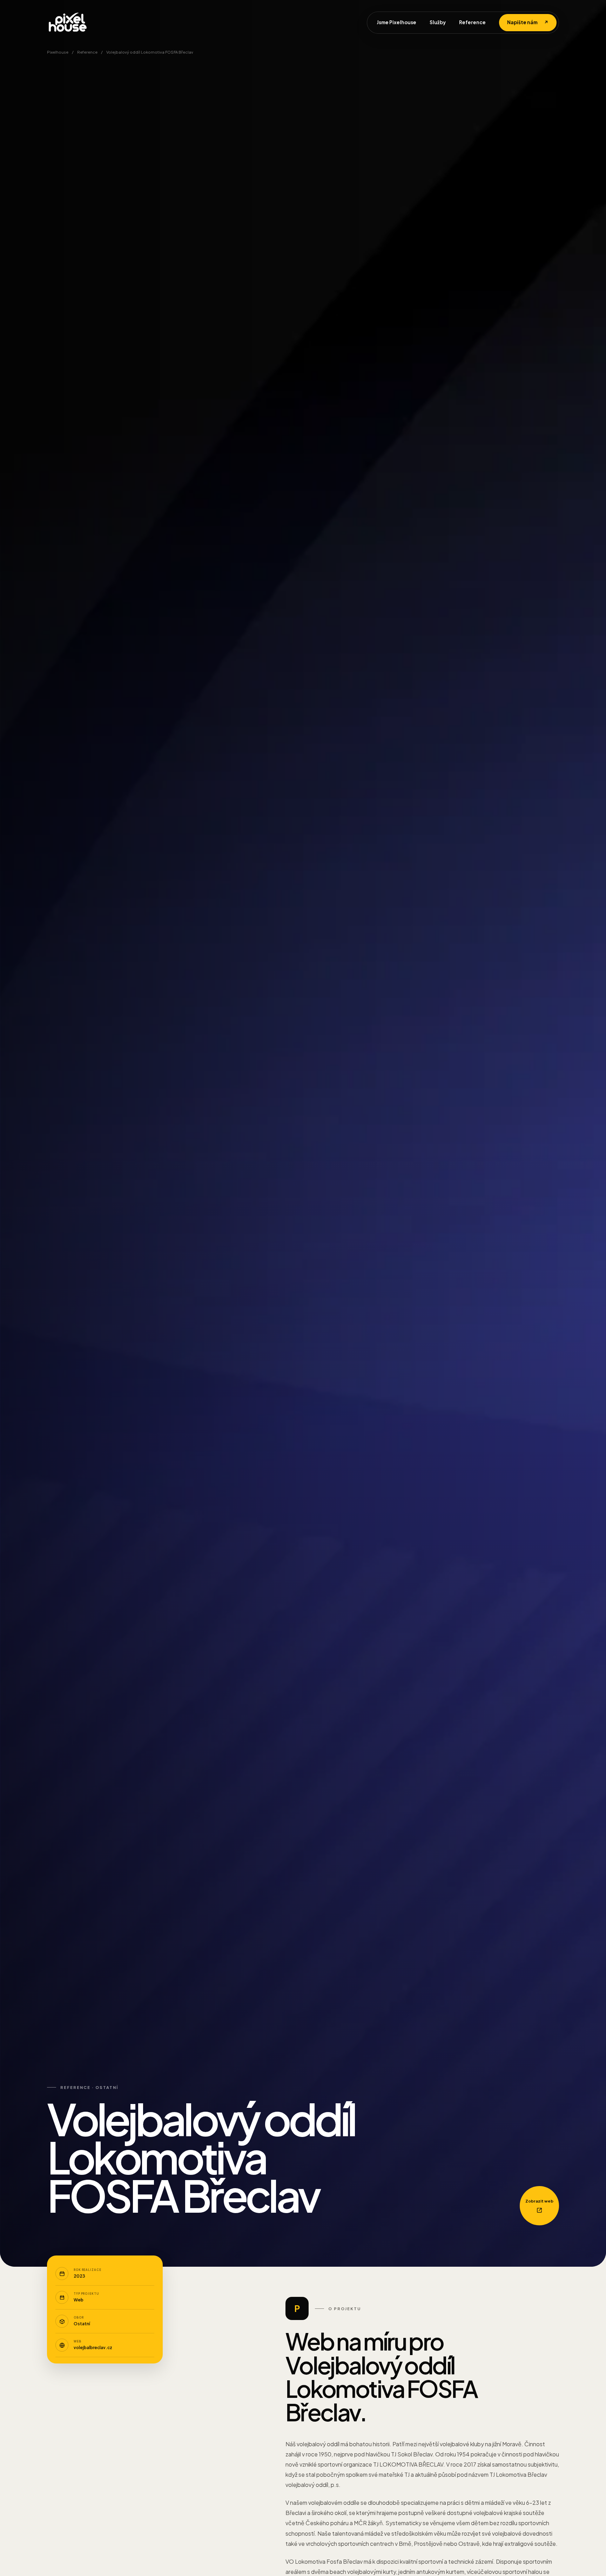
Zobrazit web (539, 2201)
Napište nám (528, 22)
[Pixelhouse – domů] (68, 22)
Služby (438, 22)
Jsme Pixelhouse (396, 22)
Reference (472, 22)
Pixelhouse (58, 52)
